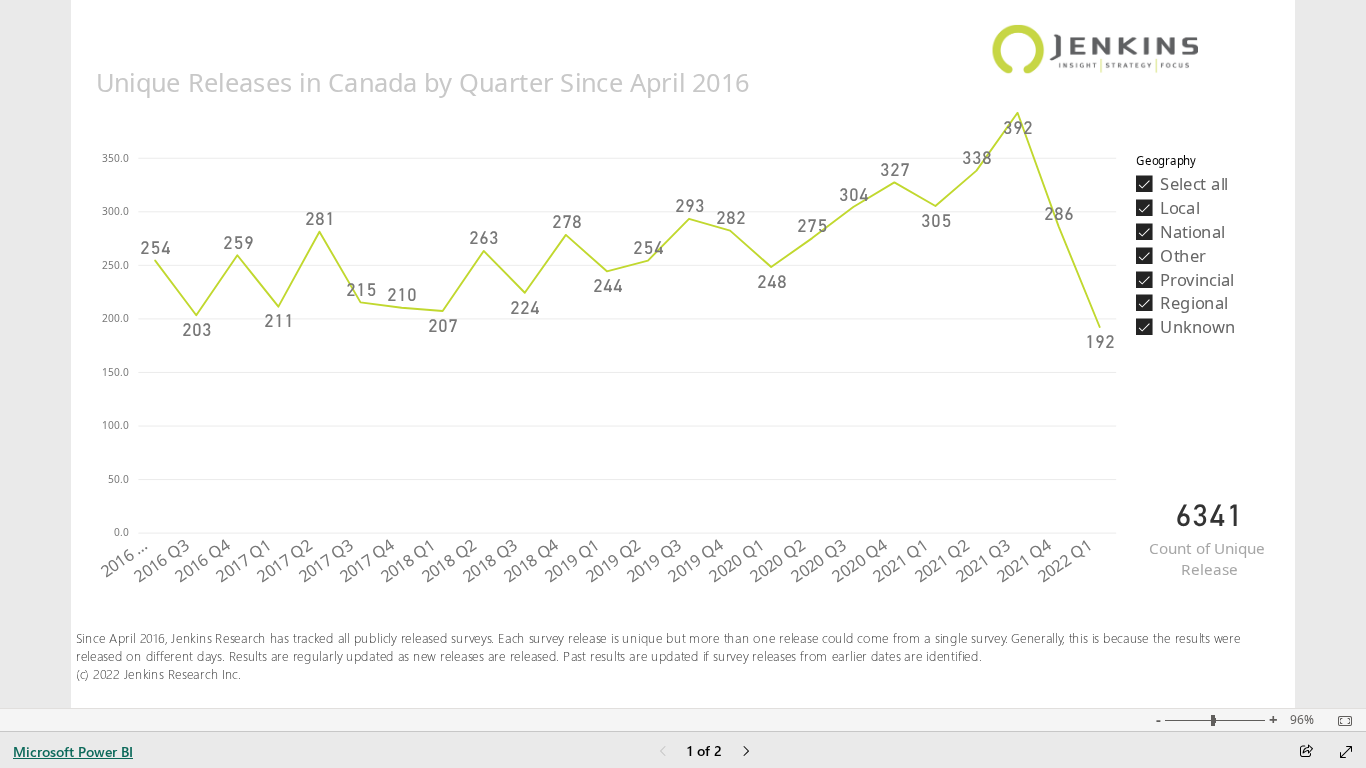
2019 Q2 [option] (613, 561)
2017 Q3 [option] (325, 561)
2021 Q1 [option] (900, 561)
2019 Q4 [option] (695, 561)
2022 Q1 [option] (1064, 561)
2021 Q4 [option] (1023, 561)
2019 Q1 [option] (572, 561)
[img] (1095, 39)
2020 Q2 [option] (777, 561)
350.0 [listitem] (116, 158)
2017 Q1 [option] (243, 561)
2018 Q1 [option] (407, 561)
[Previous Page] (663, 752)
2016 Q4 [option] (202, 561)
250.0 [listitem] (116, 265)
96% (1302, 720)
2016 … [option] (124, 558)
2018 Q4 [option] (531, 561)
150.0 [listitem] (116, 372)
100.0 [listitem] (116, 425)
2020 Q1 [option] (736, 561)
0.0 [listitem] (122, 532)
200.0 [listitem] (116, 318)
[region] (682, 354)
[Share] (1306, 752)
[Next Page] (746, 752)
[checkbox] (1209, 183)
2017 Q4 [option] (366, 561)
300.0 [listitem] (116, 211)
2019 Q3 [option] (654, 561)
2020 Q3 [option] (818, 561)
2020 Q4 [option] (859, 561)
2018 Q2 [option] (448, 561)
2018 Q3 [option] (489, 561)
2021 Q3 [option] (982, 561)
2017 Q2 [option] (284, 561)
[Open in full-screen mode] (1346, 752)
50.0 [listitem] (119, 479)
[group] (605, 325)
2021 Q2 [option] (941, 561)
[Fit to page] (1340, 721)
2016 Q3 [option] (161, 561)
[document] (664, 666)
